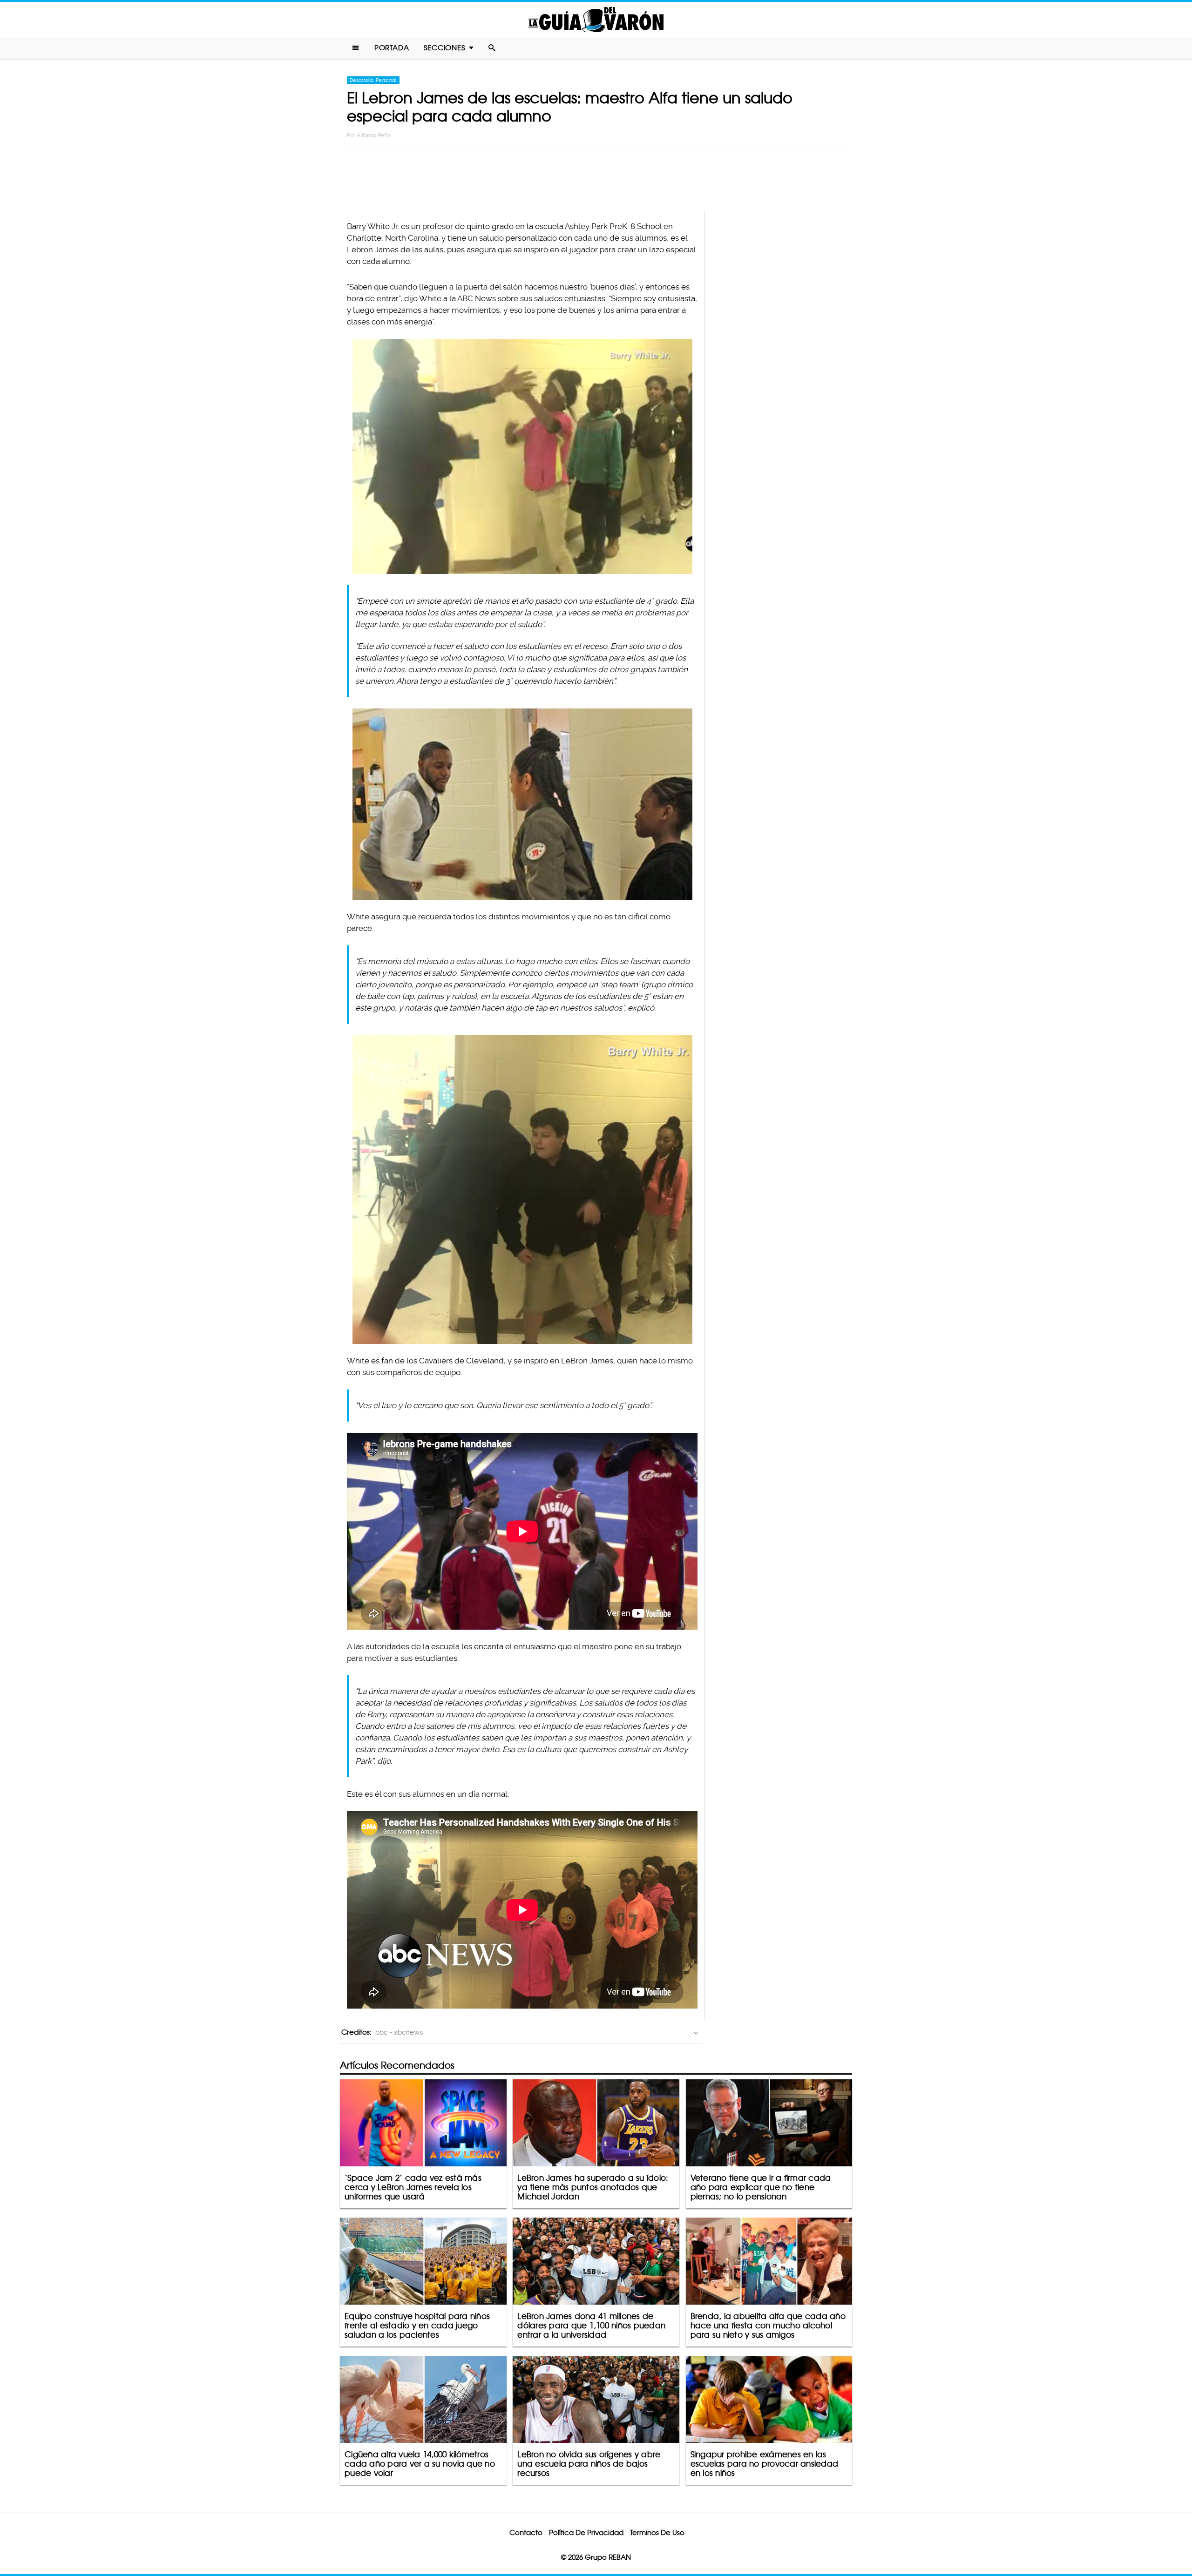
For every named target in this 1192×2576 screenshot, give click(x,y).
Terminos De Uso (657, 2532)
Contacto (526, 2532)
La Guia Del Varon (596, 19)
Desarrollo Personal (373, 80)
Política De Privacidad (586, 2532)
